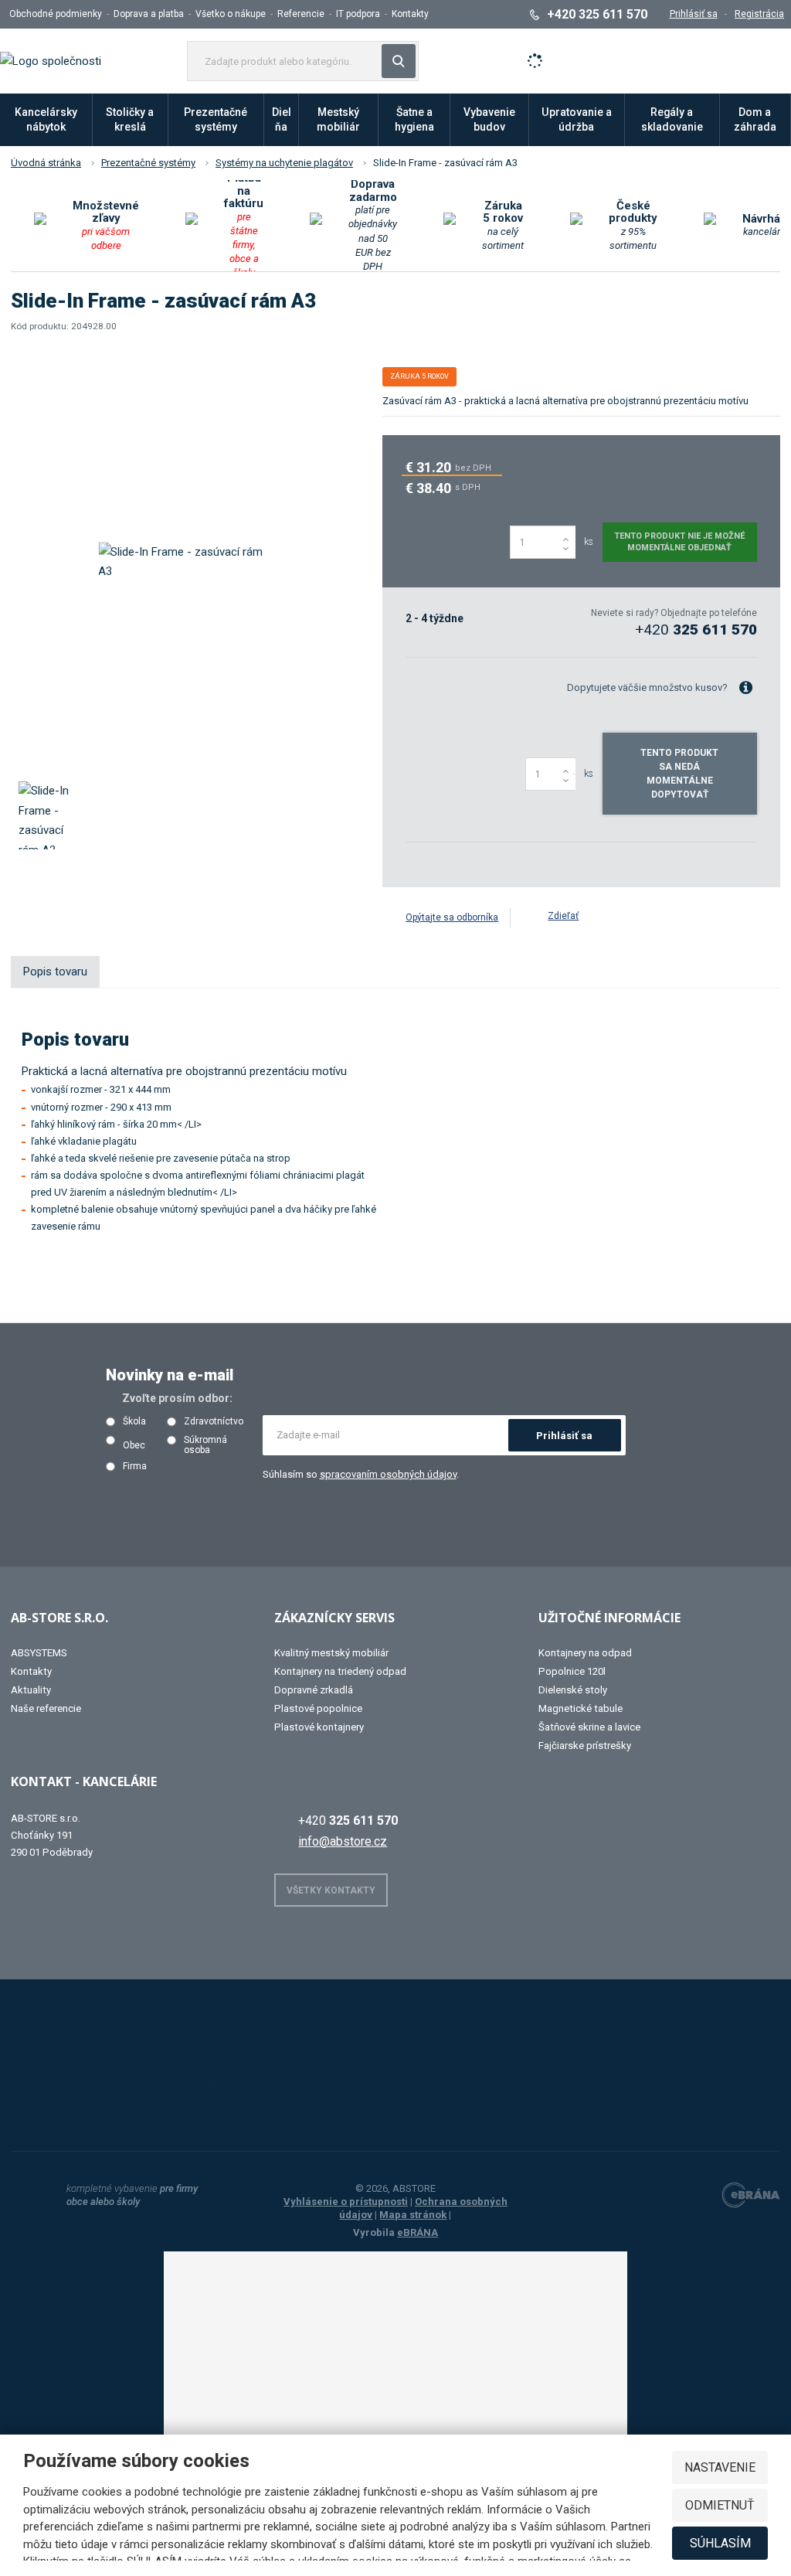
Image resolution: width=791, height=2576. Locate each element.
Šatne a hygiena (414, 119)
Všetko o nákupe (231, 14)
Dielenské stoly (573, 1690)
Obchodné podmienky (56, 14)
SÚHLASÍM (720, 2543)
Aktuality (31, 1690)
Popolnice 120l (572, 1671)
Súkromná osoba (205, 1445)
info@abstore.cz (343, 1841)
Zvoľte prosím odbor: (177, 1398)
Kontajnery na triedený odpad (340, 1671)
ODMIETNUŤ (720, 2505)
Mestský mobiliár (338, 119)
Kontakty (410, 14)
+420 (696, 630)
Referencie (301, 14)
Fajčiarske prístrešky (585, 1746)
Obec (134, 1446)
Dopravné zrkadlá (314, 1690)
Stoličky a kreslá (130, 119)
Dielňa (282, 119)
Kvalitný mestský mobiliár (331, 1653)
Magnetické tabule (581, 1708)
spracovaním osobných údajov (388, 1474)
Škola (134, 1422)
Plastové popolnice (318, 1708)
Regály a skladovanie (672, 119)
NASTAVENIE (720, 2467)
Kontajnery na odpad (585, 1653)
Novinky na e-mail (170, 1375)
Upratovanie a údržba (577, 119)
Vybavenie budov (489, 119)
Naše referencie (46, 1708)
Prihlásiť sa (564, 1436)
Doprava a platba (149, 14)
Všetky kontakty (331, 1890)
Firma (135, 1467)
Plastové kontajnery (319, 1727)
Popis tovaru (55, 972)
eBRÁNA (418, 2232)
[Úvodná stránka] (51, 60)
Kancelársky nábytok (46, 119)
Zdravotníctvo (214, 1422)
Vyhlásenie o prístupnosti (346, 2202)
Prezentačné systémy (216, 119)
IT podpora (358, 14)
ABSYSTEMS (39, 1653)
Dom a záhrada (755, 119)
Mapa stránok (413, 2215)
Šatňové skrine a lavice (589, 1727)
